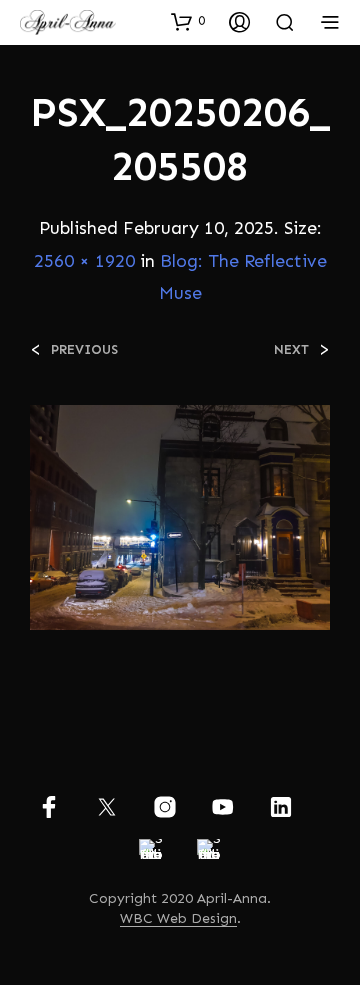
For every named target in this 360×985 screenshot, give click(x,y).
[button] (188, 21)
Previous (84, 349)
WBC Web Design (178, 919)
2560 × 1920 (84, 261)
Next (291, 349)
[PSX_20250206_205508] (180, 515)
